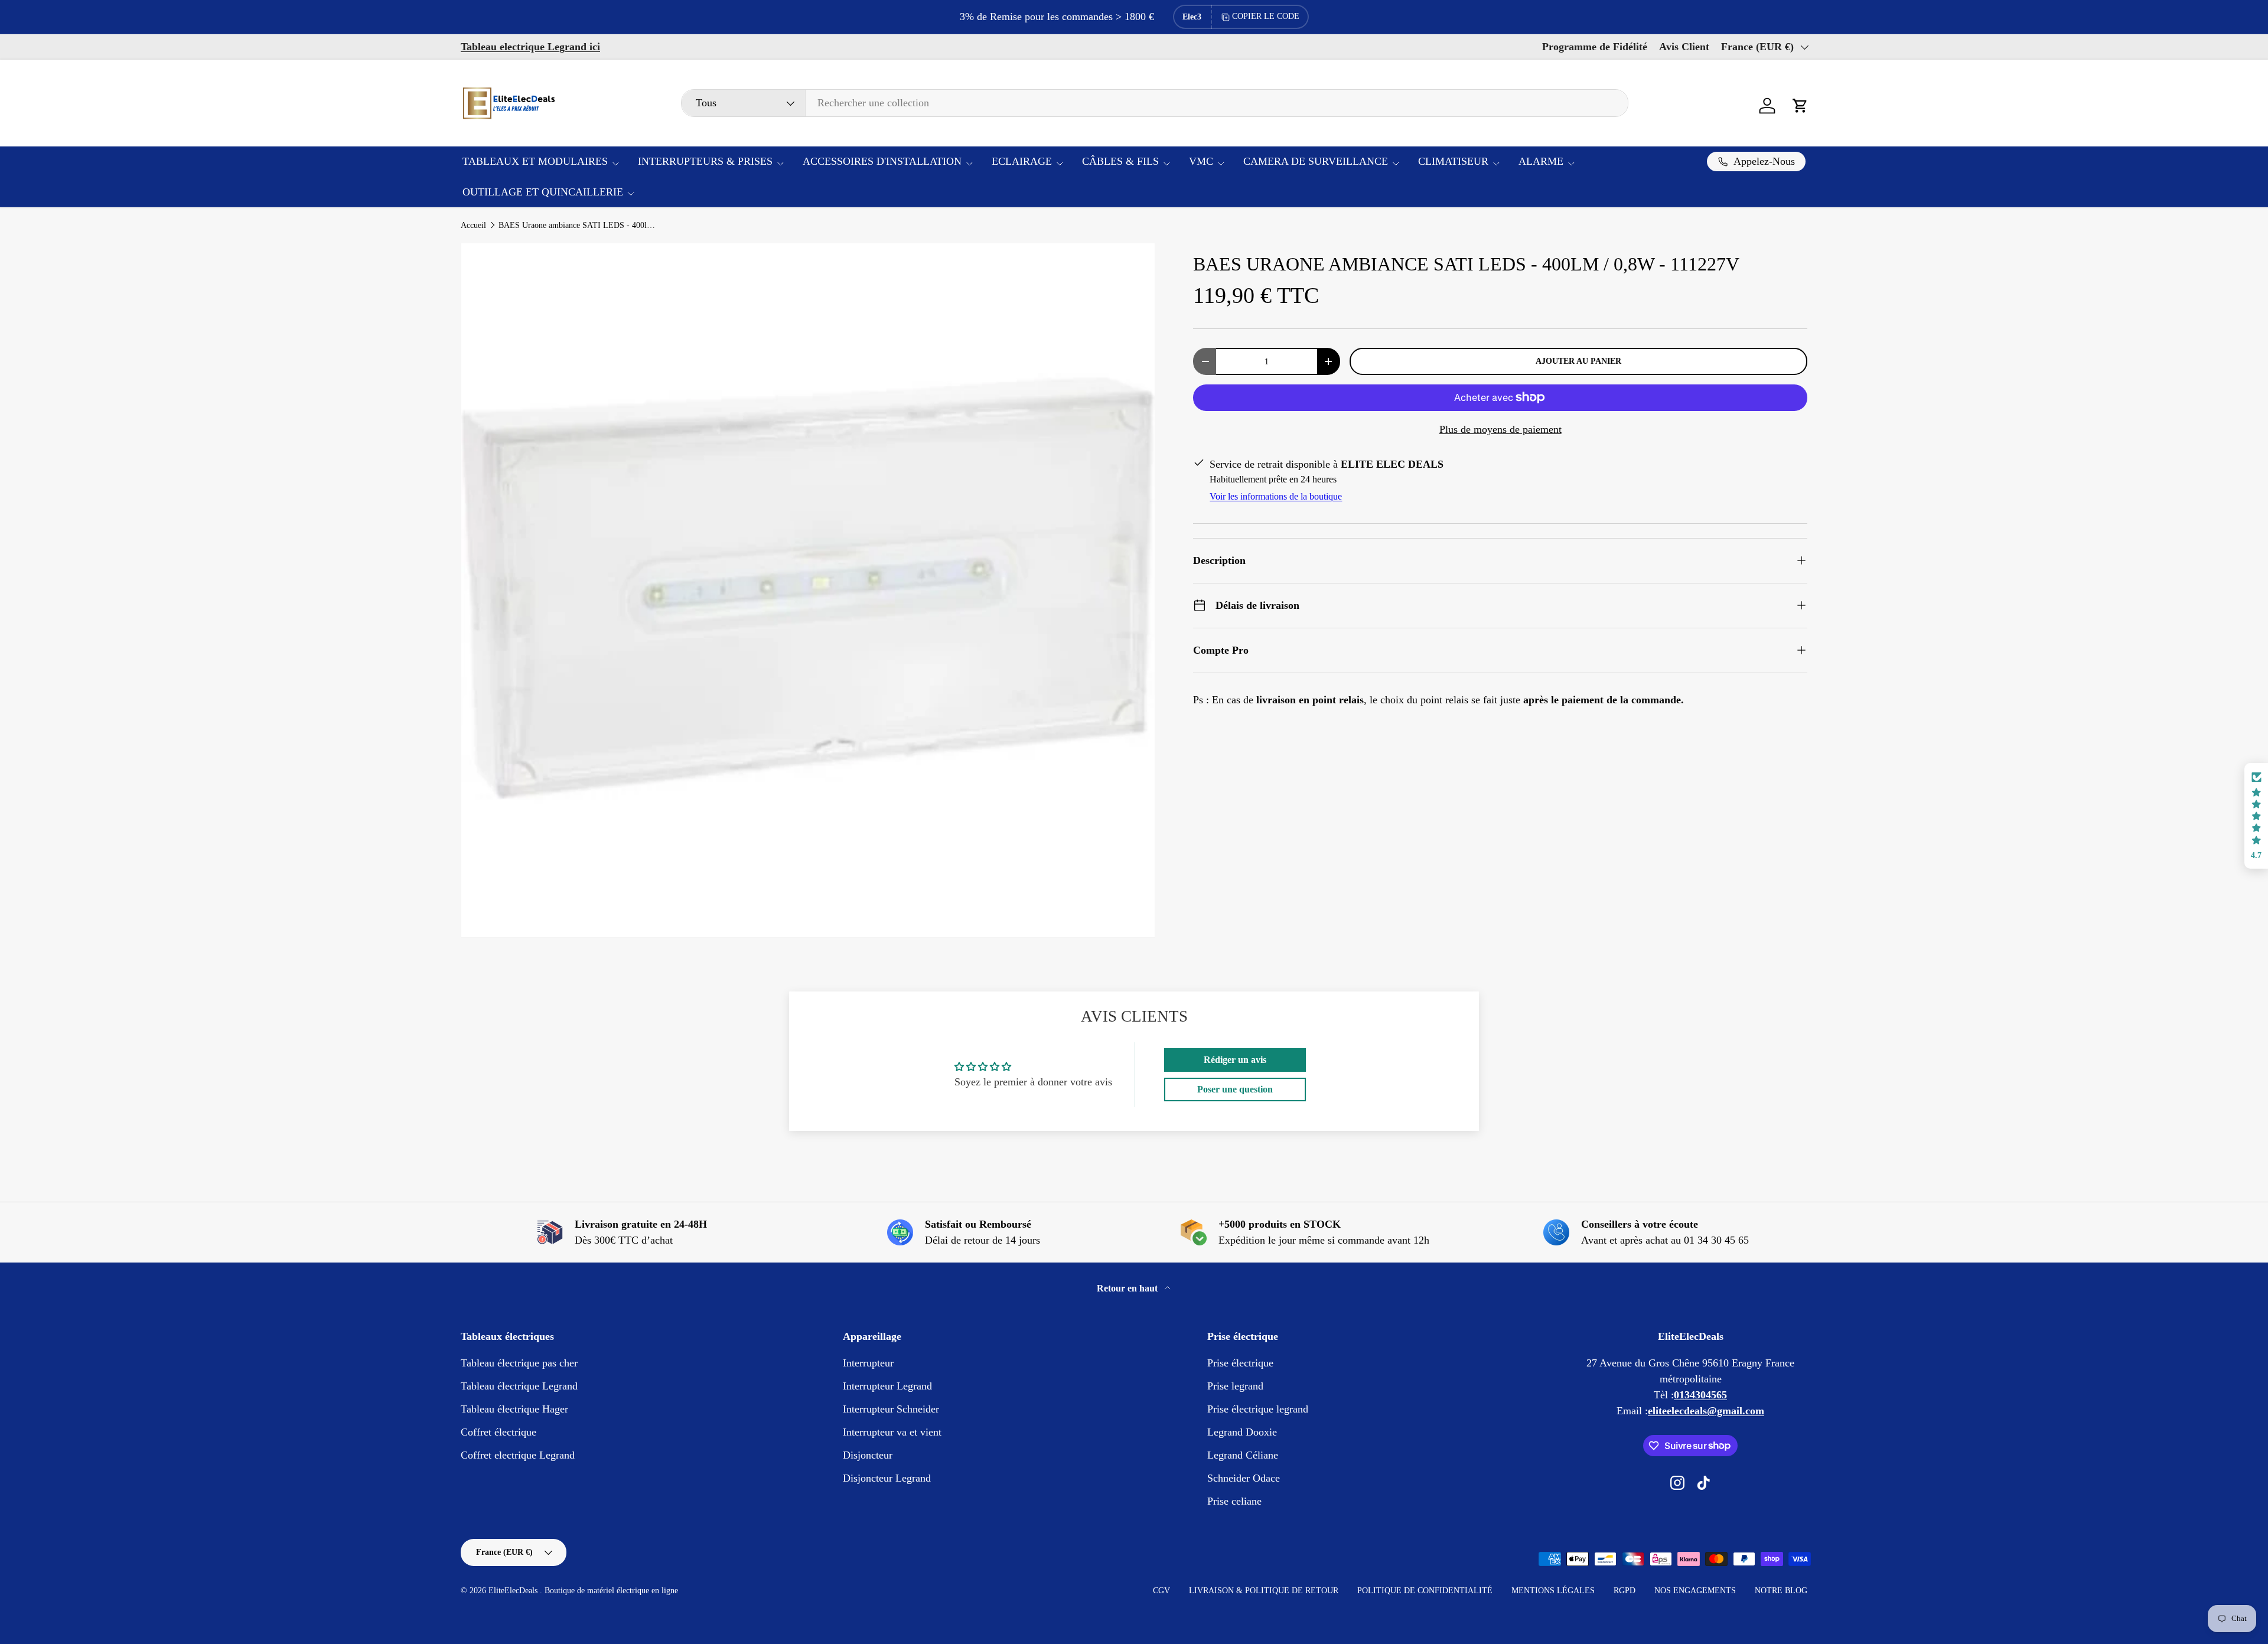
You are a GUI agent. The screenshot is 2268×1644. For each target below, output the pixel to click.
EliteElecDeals (514, 1591)
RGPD (1625, 1591)
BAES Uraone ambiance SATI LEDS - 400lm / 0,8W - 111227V (578, 226)
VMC (1201, 161)
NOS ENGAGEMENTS (1695, 1591)
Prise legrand (1235, 1386)
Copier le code (1266, 16)
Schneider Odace (1244, 1478)
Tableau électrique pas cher (519, 1363)
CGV (1161, 1591)
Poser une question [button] (1235, 1089)
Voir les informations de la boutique (1276, 496)
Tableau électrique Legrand (519, 1386)
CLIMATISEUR (1453, 161)
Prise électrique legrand (1258, 1409)
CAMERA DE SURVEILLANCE (1316, 161)
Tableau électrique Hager (514, 1409)
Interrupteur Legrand (887, 1386)
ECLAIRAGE (1022, 161)
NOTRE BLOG (1781, 1591)
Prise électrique (1240, 1363)
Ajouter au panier (1578, 361)
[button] (1800, 106)
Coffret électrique (498, 1432)
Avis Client (1684, 47)
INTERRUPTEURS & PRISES (705, 161)
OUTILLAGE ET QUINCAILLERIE (543, 192)
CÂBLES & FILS (1120, 161)
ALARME (1541, 161)
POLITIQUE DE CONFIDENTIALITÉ (1425, 1591)
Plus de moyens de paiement (1500, 429)
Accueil (473, 226)
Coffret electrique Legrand (518, 1455)
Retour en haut (1128, 1288)
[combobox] (1155, 103)
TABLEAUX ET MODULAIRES (535, 161)
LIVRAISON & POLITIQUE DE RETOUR (1264, 1591)
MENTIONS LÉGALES (1553, 1591)
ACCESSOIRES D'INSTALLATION (882, 161)
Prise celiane (1234, 1501)
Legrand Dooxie (1242, 1432)
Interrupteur (868, 1363)
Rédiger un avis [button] (1235, 1060)
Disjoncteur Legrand (887, 1478)
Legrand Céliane (1243, 1455)
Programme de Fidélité (1595, 47)
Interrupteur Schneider (891, 1409)
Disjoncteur (868, 1455)
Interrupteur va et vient (892, 1432)
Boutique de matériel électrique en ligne (611, 1591)
